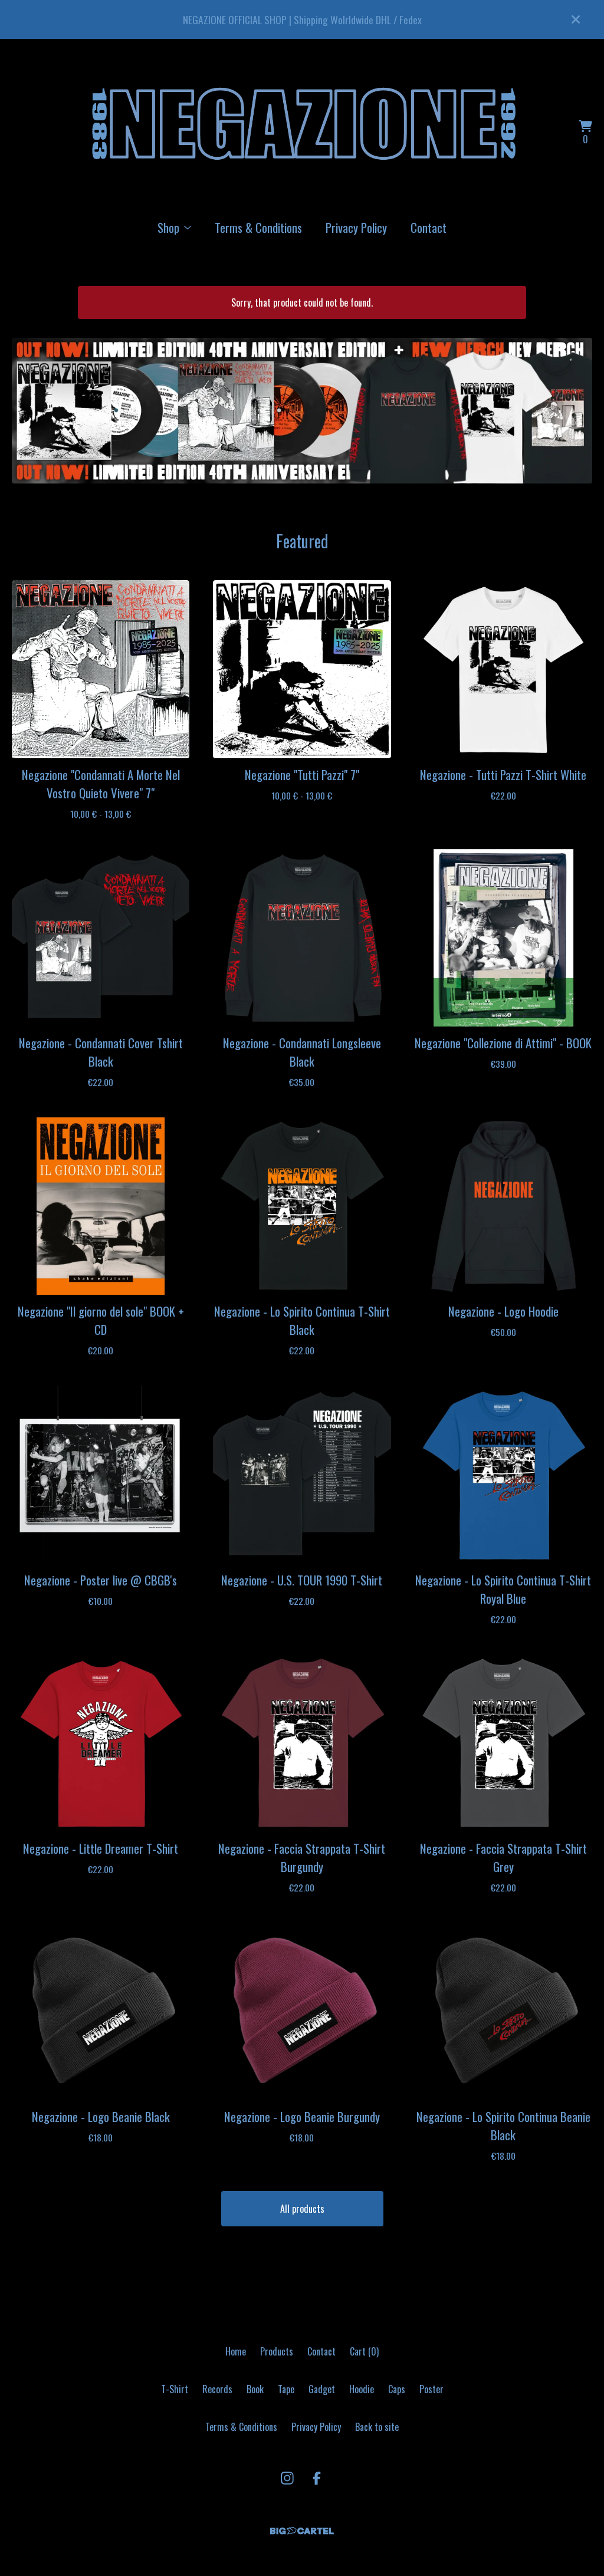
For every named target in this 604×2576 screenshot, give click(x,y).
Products (277, 2351)
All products (302, 2209)
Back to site (377, 2427)
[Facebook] (317, 2478)
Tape (286, 2389)
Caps (397, 2389)
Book (255, 2389)
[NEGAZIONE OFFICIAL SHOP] (302, 133)
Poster (431, 2389)
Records (217, 2389)
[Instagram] (287, 2478)
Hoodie (362, 2389)
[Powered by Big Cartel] (302, 2531)
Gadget (322, 2389)
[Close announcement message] (576, 19)
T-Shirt (175, 2389)
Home (236, 2351)
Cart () (364, 2351)
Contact (429, 227)
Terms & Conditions (258, 227)
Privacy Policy (356, 227)
